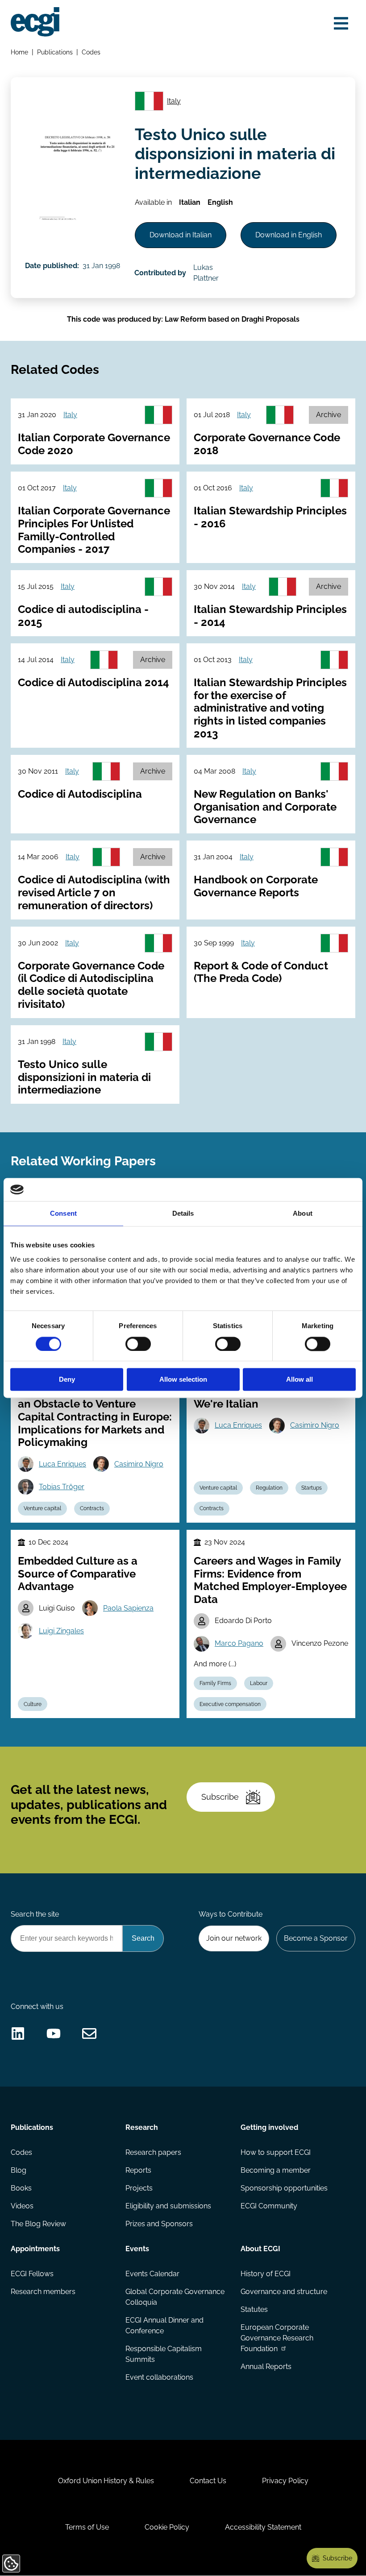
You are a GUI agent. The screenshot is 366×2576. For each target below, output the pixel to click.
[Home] (35, 22)
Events (137, 2249)
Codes (91, 52)
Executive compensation (230, 1704)
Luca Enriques (62, 1464)
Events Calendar (152, 2274)
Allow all (299, 1380)
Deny (67, 1380)
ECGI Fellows (32, 2274)
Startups (312, 1488)
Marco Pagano (239, 1643)
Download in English (289, 235)
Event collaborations (159, 2377)
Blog (19, 2170)
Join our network (234, 1938)
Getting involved (269, 2127)
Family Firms (215, 1683)
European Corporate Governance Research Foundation (277, 2338)
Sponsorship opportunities (284, 2188)
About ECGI (260, 2249)
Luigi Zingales (61, 1631)
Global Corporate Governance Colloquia (175, 2297)
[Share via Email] (89, 2033)
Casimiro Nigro (139, 1464)
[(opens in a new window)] (18, 2033)
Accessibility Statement (263, 2527)
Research (142, 2127)
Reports (138, 2170)
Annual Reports (266, 2367)
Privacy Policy (285, 2481)
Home (19, 52)
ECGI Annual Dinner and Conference (164, 2325)
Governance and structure (284, 2292)
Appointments (35, 2249)
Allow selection (183, 1380)
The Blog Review (38, 2224)
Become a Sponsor (316, 1938)
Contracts (92, 1508)
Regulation (269, 1488)
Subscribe (220, 1797)
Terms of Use (87, 2527)
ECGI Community (269, 2206)
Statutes (254, 2309)
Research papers (153, 2152)
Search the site (35, 1914)
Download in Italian (181, 235)
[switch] (138, 1344)
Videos (22, 2206)
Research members (43, 2292)
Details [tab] (183, 1214)
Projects (139, 2188)
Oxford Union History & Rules (106, 2481)
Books (21, 2188)
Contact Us (208, 2481)
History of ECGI (266, 2274)
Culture (33, 1704)
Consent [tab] (63, 1214)
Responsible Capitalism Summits (164, 2354)
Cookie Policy (167, 2527)
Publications (55, 52)
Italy (174, 101)
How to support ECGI (276, 2152)
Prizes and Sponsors (159, 2224)
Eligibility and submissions (168, 2206)
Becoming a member (276, 2170)
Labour (259, 1683)
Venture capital (42, 1508)
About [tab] (303, 1214)
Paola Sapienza (128, 1608)
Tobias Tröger (62, 1487)
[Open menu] (341, 23)
